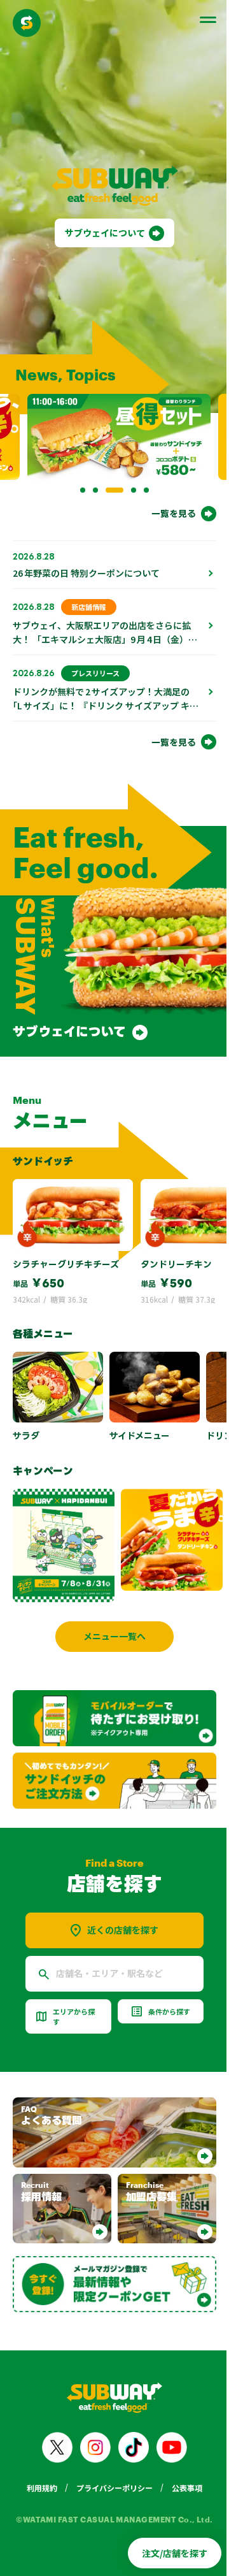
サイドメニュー (140, 1411)
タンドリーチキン (176, 1240)
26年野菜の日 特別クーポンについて (86, 556)
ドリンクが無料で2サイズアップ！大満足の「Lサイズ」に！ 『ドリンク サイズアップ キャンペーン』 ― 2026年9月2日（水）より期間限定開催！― (101, 695)
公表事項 (183, 2449)
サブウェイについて (101, 224)
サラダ (26, 1411)
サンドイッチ (43, 1136)
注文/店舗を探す (165, 2553)
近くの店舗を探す (118, 1900)
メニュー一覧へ (110, 1612)
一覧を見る (164, 496)
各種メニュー (43, 1310)
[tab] (78, 473)
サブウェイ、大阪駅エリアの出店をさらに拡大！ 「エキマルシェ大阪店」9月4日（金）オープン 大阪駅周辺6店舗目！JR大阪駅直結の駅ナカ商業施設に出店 (102, 629)
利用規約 (38, 2449)
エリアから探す (74, 1986)
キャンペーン (43, 1447)
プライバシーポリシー (110, 2449)
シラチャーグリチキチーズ (66, 1240)
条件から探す (162, 1981)
